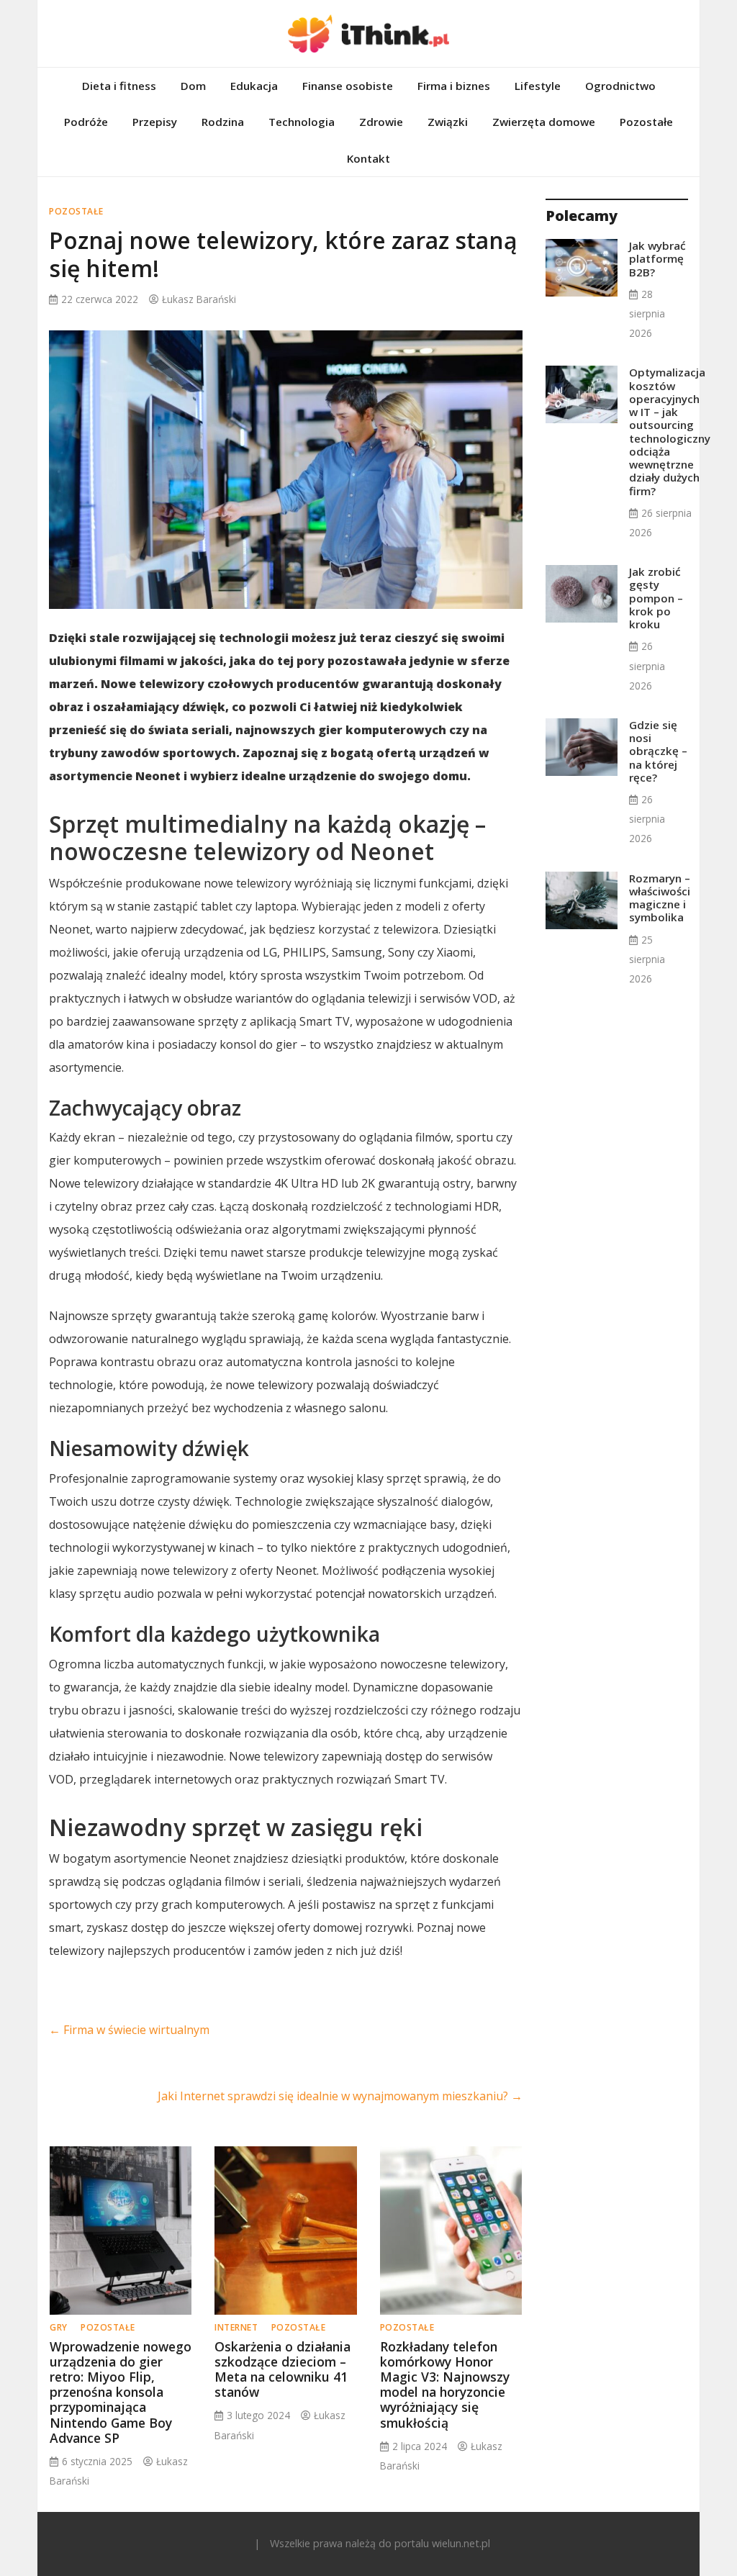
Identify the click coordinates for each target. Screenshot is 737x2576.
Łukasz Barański (199, 299)
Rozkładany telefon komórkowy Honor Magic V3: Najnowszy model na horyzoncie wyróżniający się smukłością (445, 2385)
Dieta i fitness (119, 86)
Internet (236, 2327)
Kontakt (368, 158)
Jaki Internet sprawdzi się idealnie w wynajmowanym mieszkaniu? (340, 2096)
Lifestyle (538, 86)
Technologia (302, 122)
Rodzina (223, 122)
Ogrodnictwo (620, 86)
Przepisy (155, 122)
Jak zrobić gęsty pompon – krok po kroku (656, 598)
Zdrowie (381, 122)
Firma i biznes (454, 86)
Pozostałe (646, 122)
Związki (448, 122)
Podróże (86, 122)
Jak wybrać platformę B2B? (657, 258)
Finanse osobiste (348, 86)
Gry (59, 2327)
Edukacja (254, 86)
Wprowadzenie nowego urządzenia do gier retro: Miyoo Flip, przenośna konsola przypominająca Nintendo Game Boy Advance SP (121, 2392)
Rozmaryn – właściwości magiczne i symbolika (660, 898)
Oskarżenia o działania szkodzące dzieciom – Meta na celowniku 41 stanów (282, 2369)
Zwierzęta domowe (544, 122)
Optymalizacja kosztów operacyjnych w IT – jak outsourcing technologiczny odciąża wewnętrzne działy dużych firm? (670, 431)
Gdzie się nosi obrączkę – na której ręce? (658, 751)
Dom (193, 86)
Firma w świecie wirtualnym (129, 2030)
